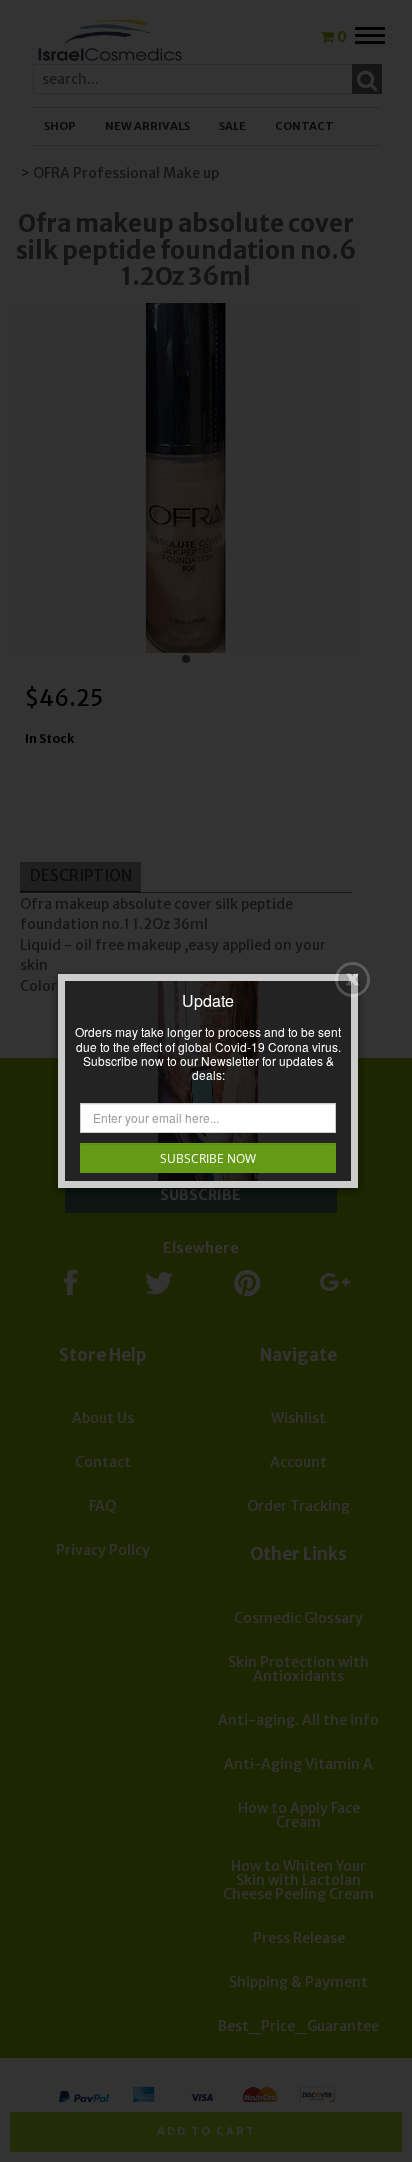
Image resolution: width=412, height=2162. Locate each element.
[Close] (352, 979)
